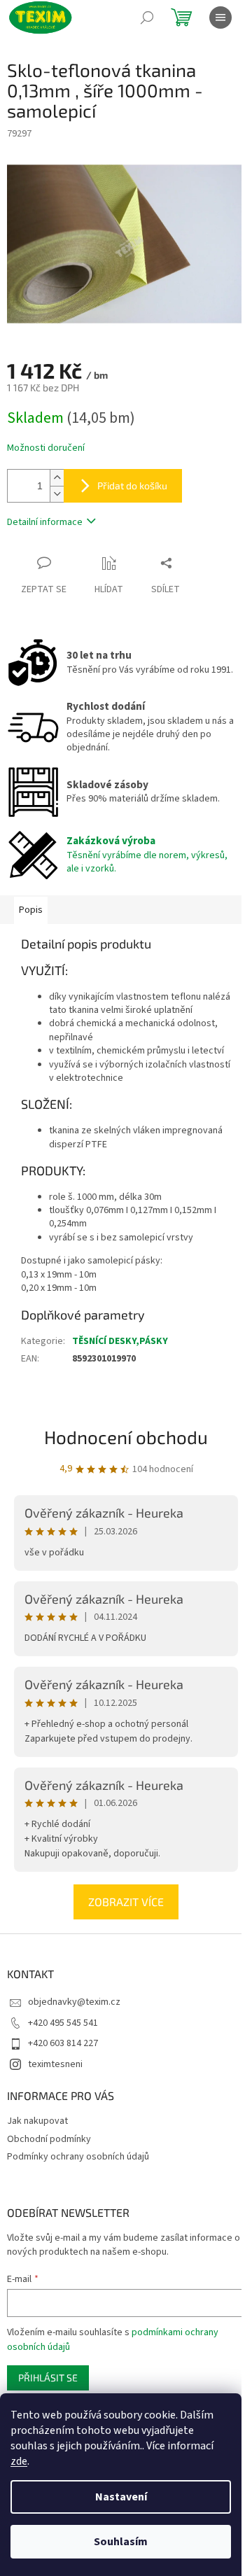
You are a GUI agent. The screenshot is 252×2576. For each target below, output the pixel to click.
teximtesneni (55, 2064)
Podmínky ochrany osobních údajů (78, 2157)
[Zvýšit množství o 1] (57, 478)
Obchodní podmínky (49, 2139)
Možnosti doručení (46, 448)
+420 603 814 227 (63, 2043)
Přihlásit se (48, 2378)
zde (19, 2461)
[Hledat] (147, 17)
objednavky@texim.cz (74, 2002)
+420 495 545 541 (63, 2023)
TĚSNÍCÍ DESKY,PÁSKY (120, 1341)
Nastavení (121, 2497)
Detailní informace (45, 522)
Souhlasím (121, 2542)
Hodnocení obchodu (126, 1437)
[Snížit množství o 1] (57, 494)
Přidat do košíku (132, 485)
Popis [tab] (31, 910)
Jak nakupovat (37, 2121)
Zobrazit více (126, 1902)
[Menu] (220, 17)
